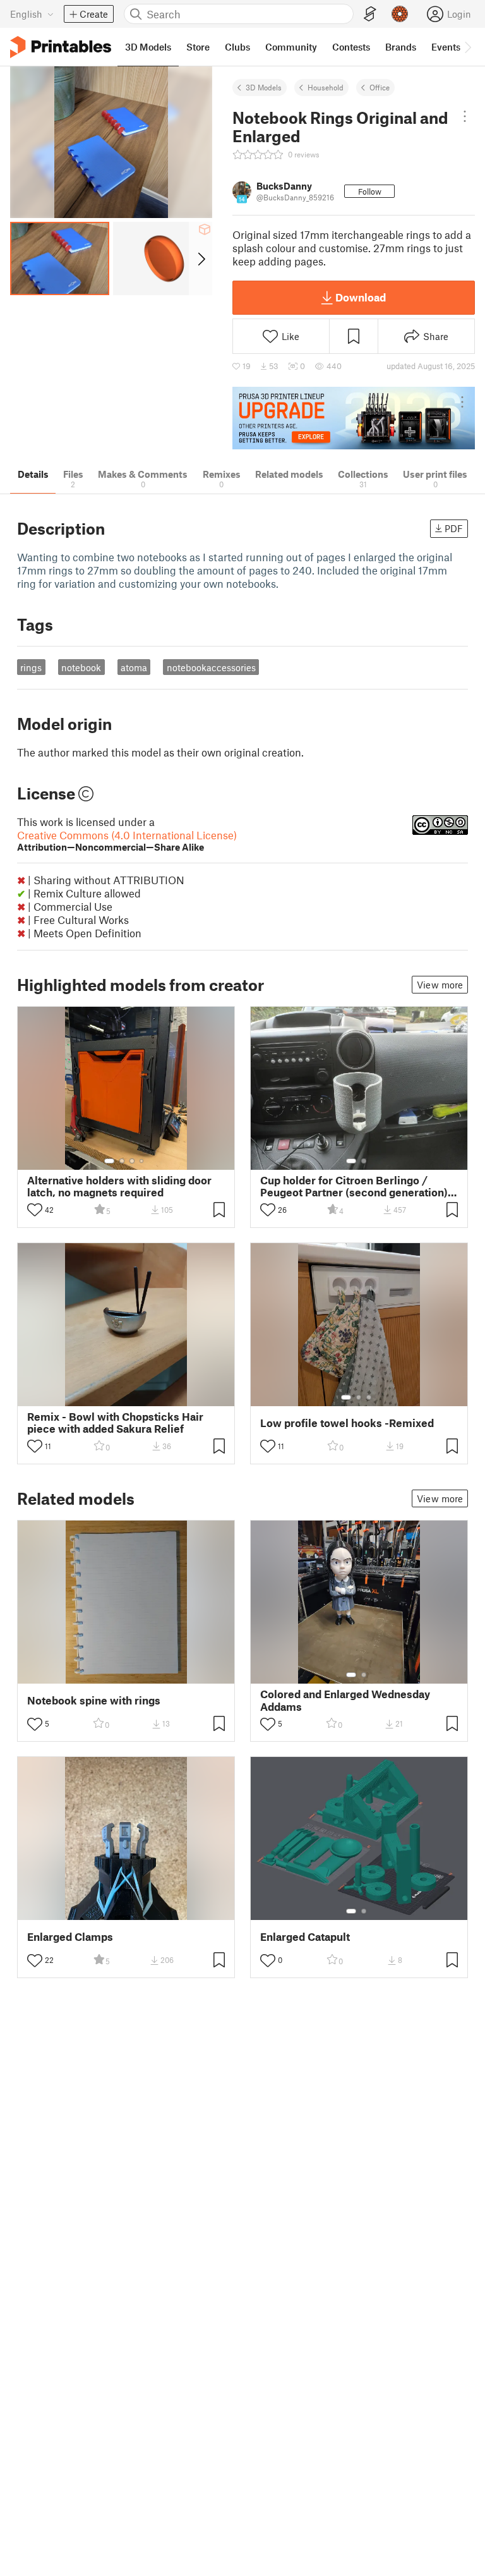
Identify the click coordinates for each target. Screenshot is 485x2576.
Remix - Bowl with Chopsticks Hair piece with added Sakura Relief (115, 1423)
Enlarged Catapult (305, 1937)
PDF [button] (454, 528)
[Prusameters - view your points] (400, 14)
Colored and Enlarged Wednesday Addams (345, 1700)
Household (326, 87)
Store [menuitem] (198, 47)
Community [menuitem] (291, 47)
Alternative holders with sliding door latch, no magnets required (119, 1186)
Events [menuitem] (446, 47)
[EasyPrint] (370, 14)
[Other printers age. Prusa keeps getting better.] (354, 418)
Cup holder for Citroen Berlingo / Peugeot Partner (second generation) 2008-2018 (354, 1186)
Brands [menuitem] (401, 47)
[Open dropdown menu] (465, 116)
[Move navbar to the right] (467, 47)
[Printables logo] (61, 47)
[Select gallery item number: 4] (142, 1161)
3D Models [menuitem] (148, 47)
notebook (81, 667)
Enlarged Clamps (70, 1937)
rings (31, 667)
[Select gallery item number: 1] (109, 1161)
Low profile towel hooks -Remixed (347, 1423)
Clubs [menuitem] (237, 47)
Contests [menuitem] (351, 47)
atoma (134, 667)
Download (361, 297)
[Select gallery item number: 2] (122, 1161)
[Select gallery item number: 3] (132, 1161)
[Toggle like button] (35, 1210)
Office (380, 87)
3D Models (264, 87)
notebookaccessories (211, 667)
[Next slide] (201, 258)
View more (440, 985)
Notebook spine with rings (94, 1700)
